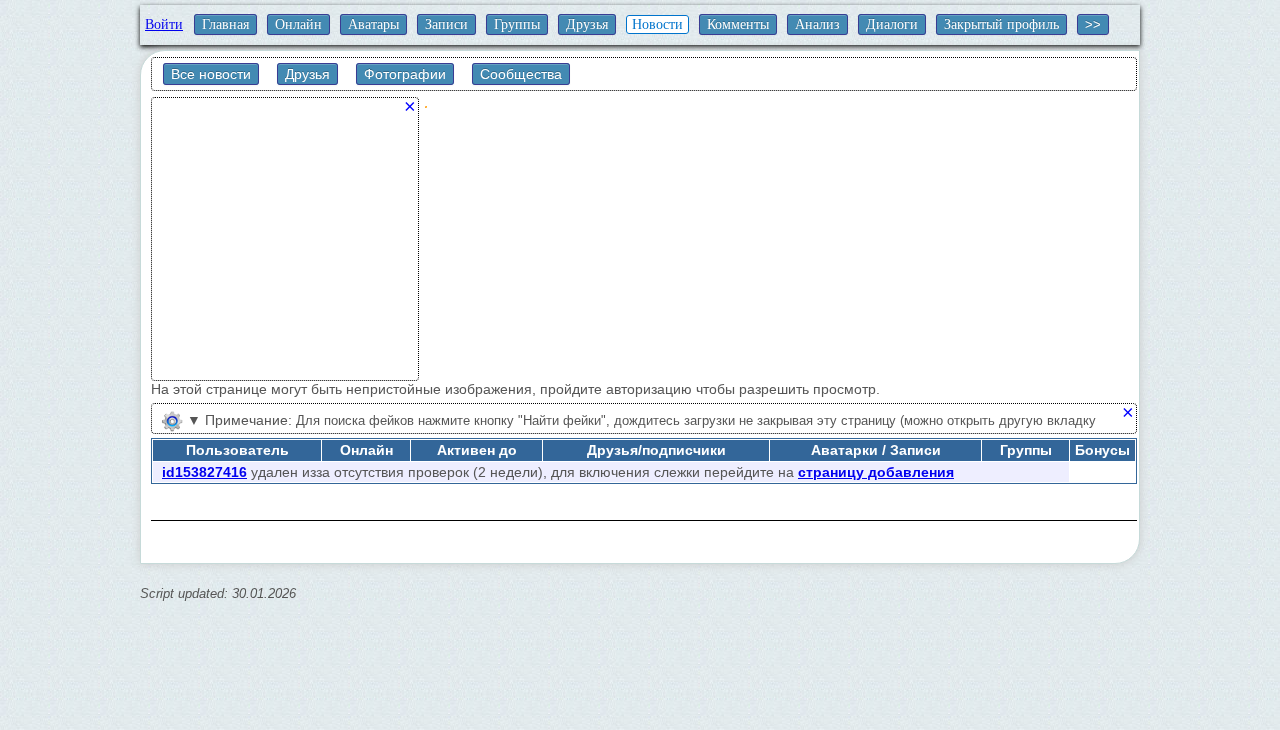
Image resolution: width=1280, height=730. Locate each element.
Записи (446, 24)
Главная (225, 24)
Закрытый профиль (1001, 24)
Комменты (738, 24)
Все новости (211, 74)
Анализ (817, 24)
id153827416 (204, 472)
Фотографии (405, 74)
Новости (657, 24)
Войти (164, 24)
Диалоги (892, 24)
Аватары (373, 24)
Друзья (587, 24)
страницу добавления (876, 472)
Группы (517, 24)
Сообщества (521, 74)
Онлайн (298, 24)
